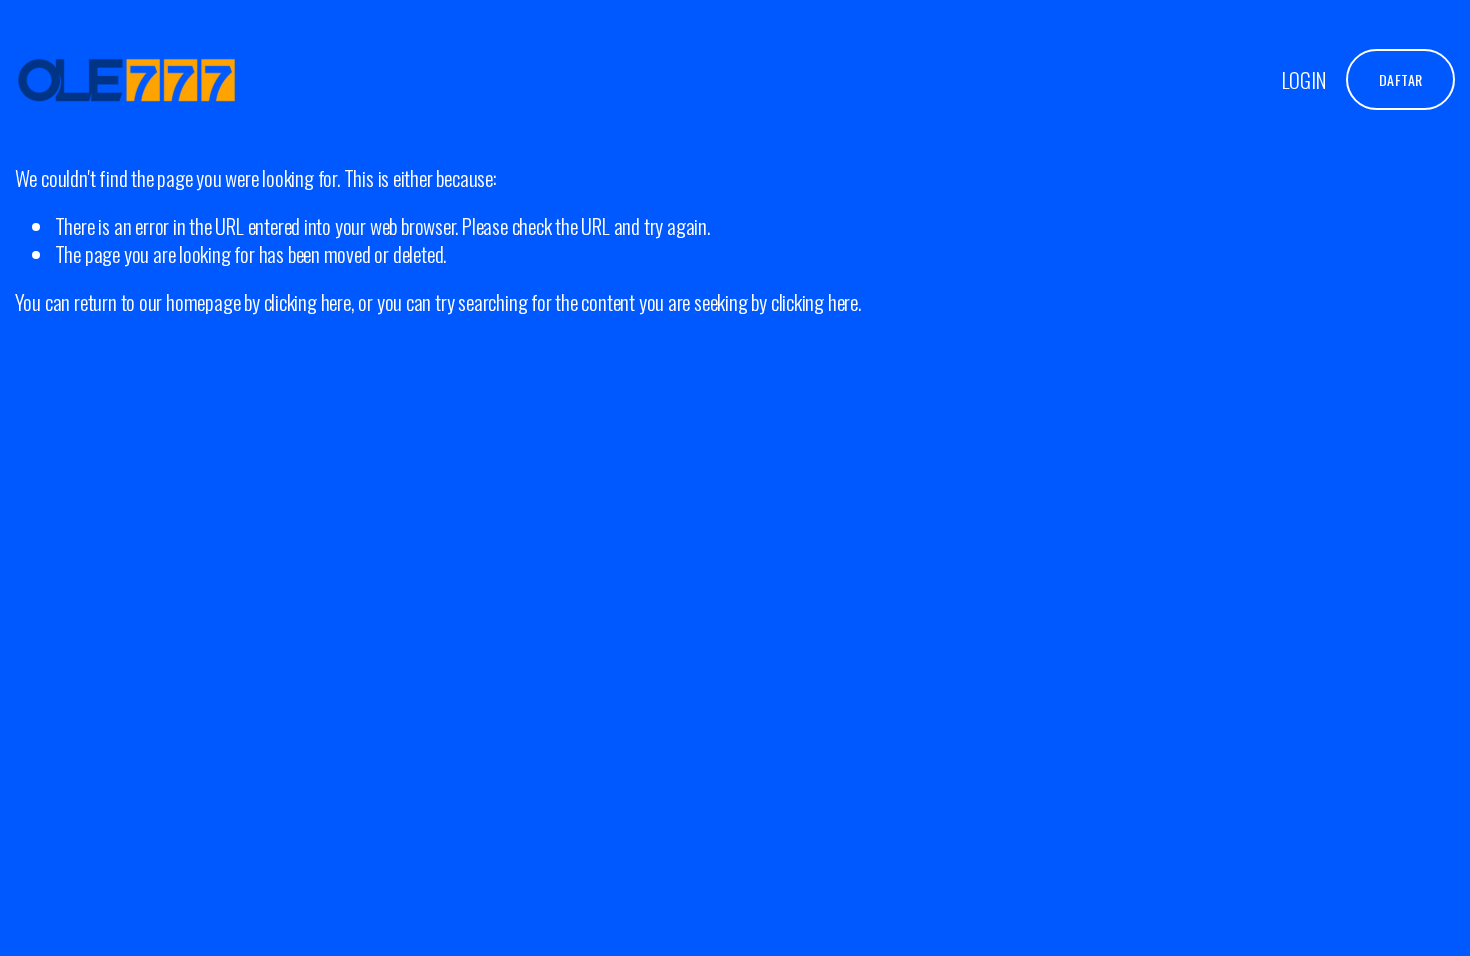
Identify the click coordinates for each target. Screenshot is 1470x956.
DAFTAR (1401, 79)
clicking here (307, 301)
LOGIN (1304, 79)
